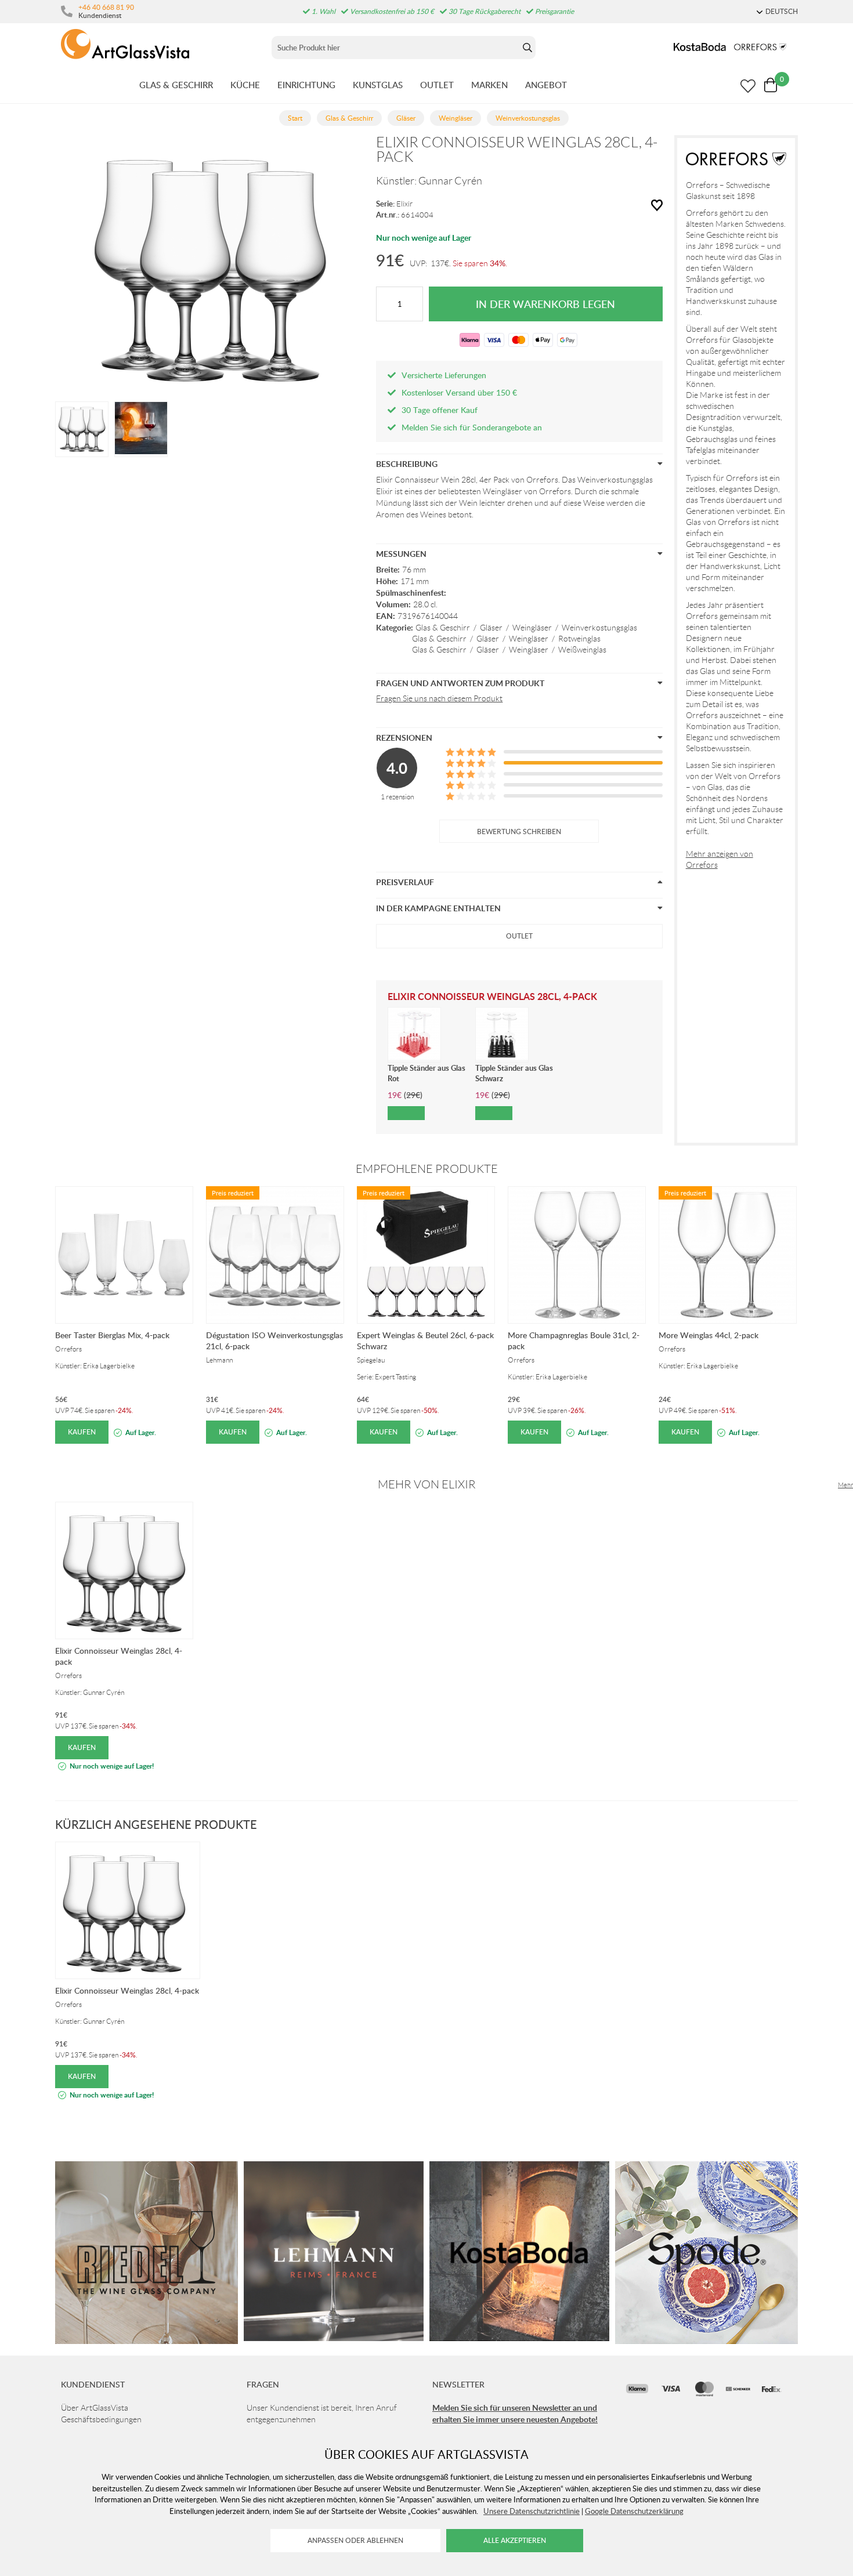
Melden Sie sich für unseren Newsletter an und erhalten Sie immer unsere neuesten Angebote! (515, 2413)
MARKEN (489, 85)
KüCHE (245, 85)
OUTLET (437, 85)
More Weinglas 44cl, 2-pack (709, 1335)
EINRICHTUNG (306, 85)
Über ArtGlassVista (95, 2408)
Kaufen (82, 1432)
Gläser (491, 628)
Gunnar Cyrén (450, 181)
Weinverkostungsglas (599, 628)
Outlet (519, 936)
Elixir (404, 204)
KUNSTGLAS (378, 85)
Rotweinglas (579, 639)
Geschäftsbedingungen (101, 2419)
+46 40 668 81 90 (106, 7)
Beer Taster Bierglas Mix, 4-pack (112, 1335)
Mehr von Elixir (427, 1484)
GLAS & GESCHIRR (176, 85)
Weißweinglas (582, 650)
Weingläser (532, 628)
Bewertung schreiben (519, 832)
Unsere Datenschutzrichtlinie (532, 2511)
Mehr (845, 1485)
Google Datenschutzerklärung (634, 2511)
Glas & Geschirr (443, 628)
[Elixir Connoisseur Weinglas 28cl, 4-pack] (82, 428)
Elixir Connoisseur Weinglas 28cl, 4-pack (127, 1990)
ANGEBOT (546, 85)
